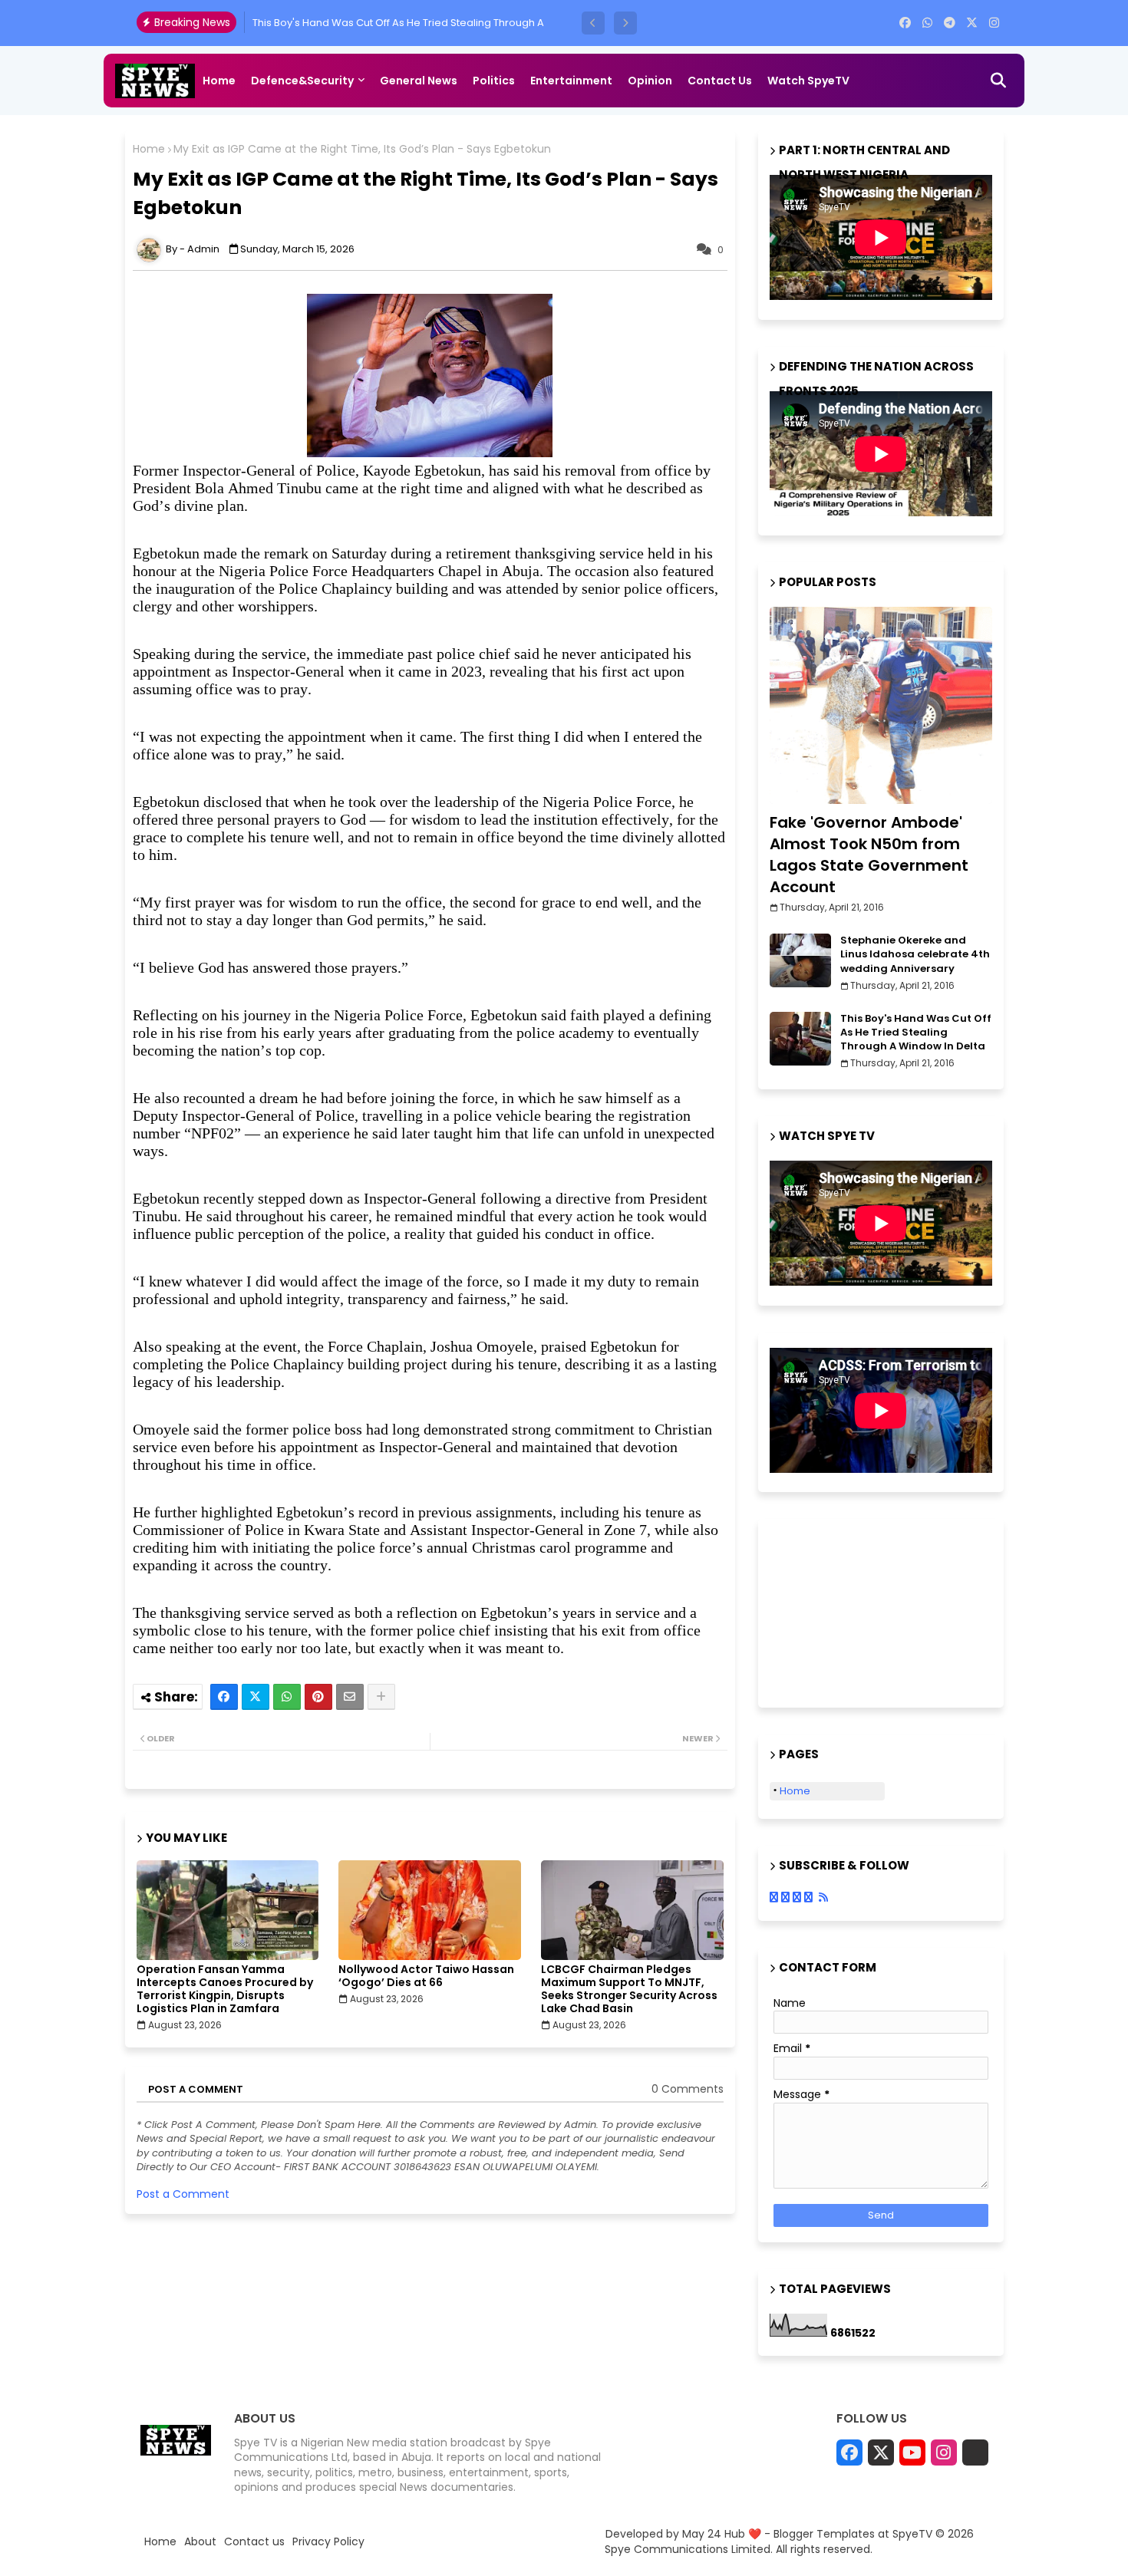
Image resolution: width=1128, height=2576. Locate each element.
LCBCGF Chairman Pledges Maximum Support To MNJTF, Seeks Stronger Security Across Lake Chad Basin (629, 1989)
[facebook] (905, 23)
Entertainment (571, 81)
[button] (593, 23)
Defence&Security (302, 81)
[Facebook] (224, 1697)
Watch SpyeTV (808, 81)
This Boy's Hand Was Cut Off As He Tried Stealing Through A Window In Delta (916, 1033)
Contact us (720, 81)
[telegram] (950, 23)
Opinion (650, 81)
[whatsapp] (927, 23)
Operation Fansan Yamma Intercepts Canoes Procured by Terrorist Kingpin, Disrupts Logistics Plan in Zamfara (225, 1989)
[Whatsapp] (287, 1697)
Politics (494, 81)
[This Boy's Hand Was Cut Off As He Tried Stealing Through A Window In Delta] (800, 1039)
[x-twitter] (972, 23)
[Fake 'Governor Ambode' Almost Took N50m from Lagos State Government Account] (881, 705)
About (200, 2542)
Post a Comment (183, 2194)
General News (419, 81)
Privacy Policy (328, 2542)
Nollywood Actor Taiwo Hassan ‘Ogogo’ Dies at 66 (426, 1976)
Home (219, 81)
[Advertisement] (846, 1611)
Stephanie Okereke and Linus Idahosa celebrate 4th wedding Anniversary (915, 954)
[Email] (350, 1697)
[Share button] (381, 1697)
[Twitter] (256, 1697)
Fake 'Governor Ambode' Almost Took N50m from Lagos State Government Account (869, 855)
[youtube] (912, 2452)
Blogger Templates (824, 2534)
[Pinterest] (318, 1697)
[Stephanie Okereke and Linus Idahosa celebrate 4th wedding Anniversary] (800, 960)
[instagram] (994, 23)
